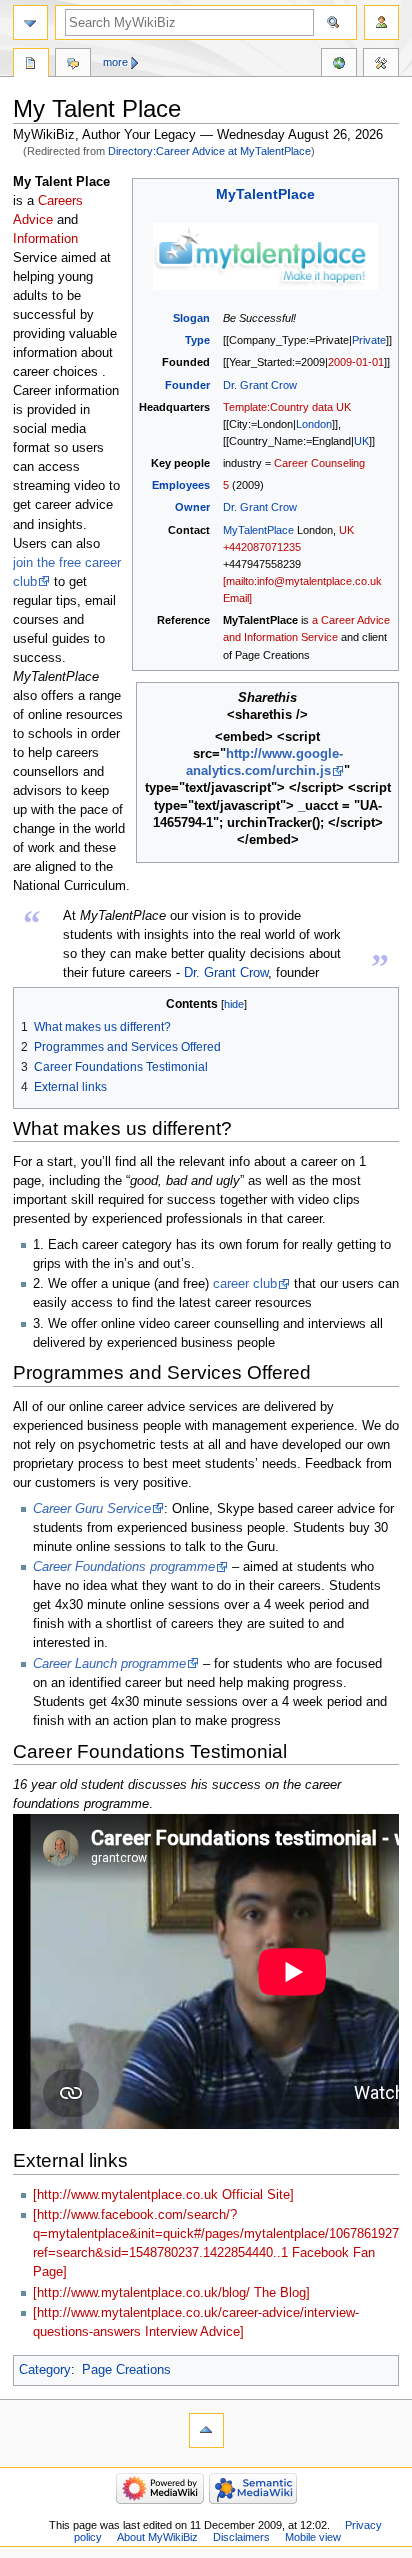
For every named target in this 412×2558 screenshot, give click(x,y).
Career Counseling (319, 463)
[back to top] (206, 2430)
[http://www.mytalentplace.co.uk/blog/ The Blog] (171, 2293)
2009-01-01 (356, 362)
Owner (192, 507)
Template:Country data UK (287, 407)
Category (45, 2370)
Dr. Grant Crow (260, 385)
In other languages (339, 65)
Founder (187, 385)
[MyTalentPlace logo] (265, 256)
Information (45, 239)
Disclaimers (241, 2537)
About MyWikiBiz (157, 2537)
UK (361, 441)
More (115, 62)
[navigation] (30, 22)
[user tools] (381, 22)
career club (245, 1284)
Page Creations (126, 2370)
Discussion (73, 65)
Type (197, 340)
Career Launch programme (109, 1664)
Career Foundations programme (124, 1567)
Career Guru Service (92, 1509)
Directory (31, 65)
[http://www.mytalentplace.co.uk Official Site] (163, 2195)
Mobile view (313, 2537)
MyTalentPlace (265, 194)
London (314, 424)
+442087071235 (262, 547)
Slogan (191, 318)
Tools (381, 65)
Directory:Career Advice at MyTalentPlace (209, 151)
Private (369, 340)
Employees (181, 485)
